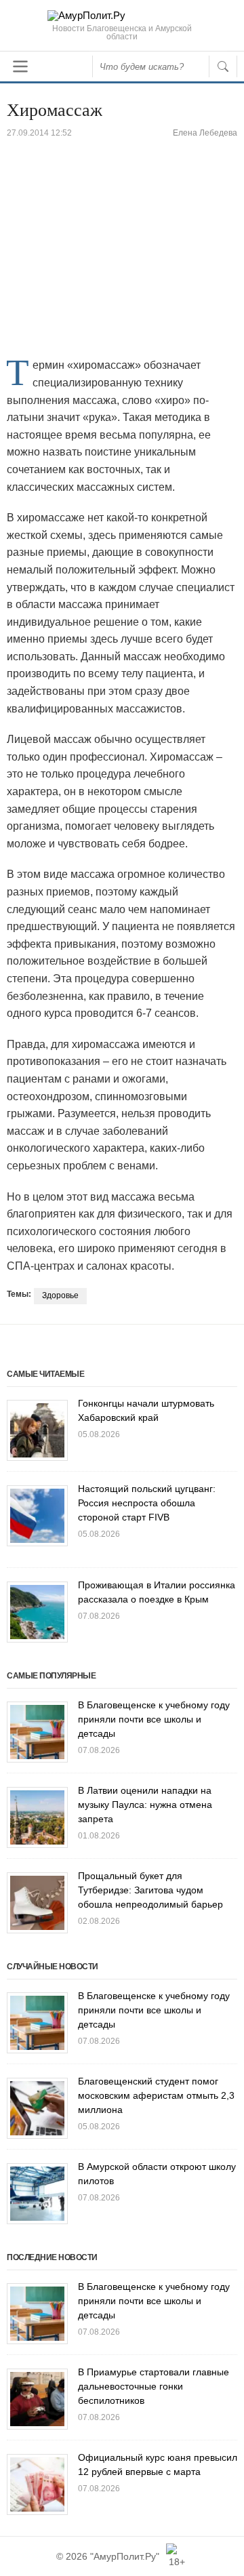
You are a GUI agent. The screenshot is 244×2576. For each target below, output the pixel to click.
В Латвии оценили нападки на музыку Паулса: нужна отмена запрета (145, 1805)
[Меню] (20, 66)
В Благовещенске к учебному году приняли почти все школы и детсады (154, 1719)
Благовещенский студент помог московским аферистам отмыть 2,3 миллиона (156, 2095)
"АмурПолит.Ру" (125, 2556)
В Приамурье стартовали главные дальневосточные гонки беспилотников (154, 2386)
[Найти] (223, 66)
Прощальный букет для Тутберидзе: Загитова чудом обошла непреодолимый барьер (150, 1890)
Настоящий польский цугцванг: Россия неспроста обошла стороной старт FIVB (147, 1503)
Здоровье (60, 1295)
